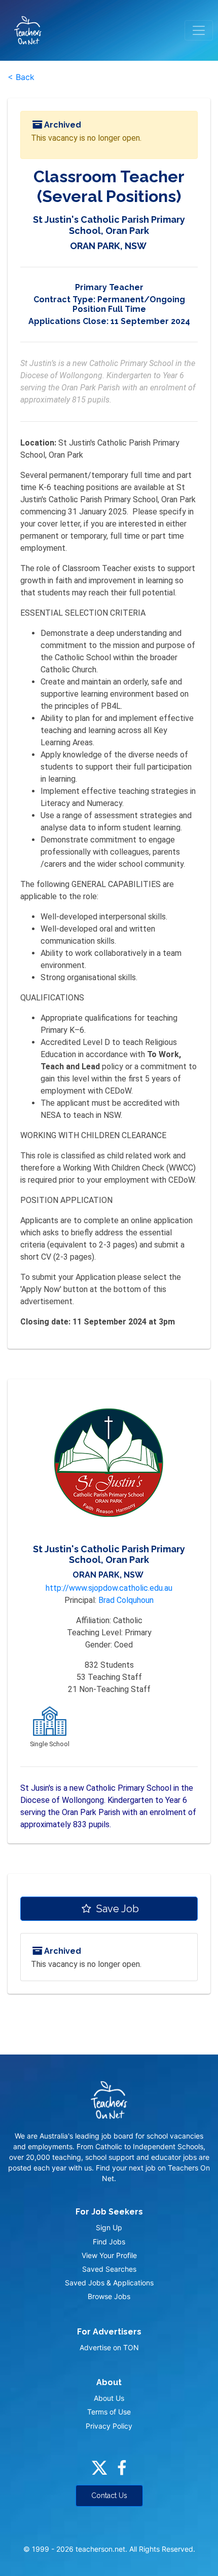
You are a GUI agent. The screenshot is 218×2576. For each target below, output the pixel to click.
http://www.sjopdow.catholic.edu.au (109, 1588)
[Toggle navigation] (199, 30)
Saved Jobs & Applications (109, 2283)
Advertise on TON (109, 2347)
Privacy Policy (109, 2426)
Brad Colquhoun (126, 1600)
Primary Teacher (109, 287)
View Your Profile (109, 2255)
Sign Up (109, 2227)
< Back (21, 77)
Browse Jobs (109, 2296)
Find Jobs (109, 2242)
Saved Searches (109, 2269)
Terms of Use (109, 2412)
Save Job (116, 1909)
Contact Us (109, 2495)
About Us (109, 2398)
